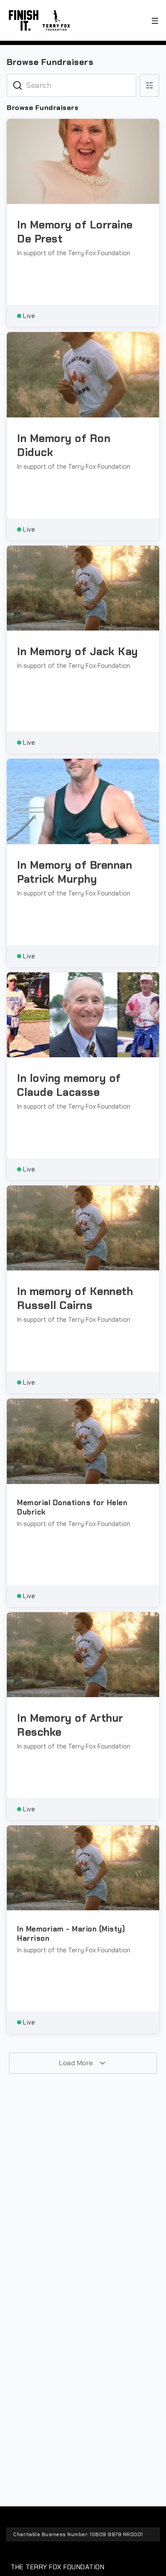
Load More (77, 2063)
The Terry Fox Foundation (57, 2567)
